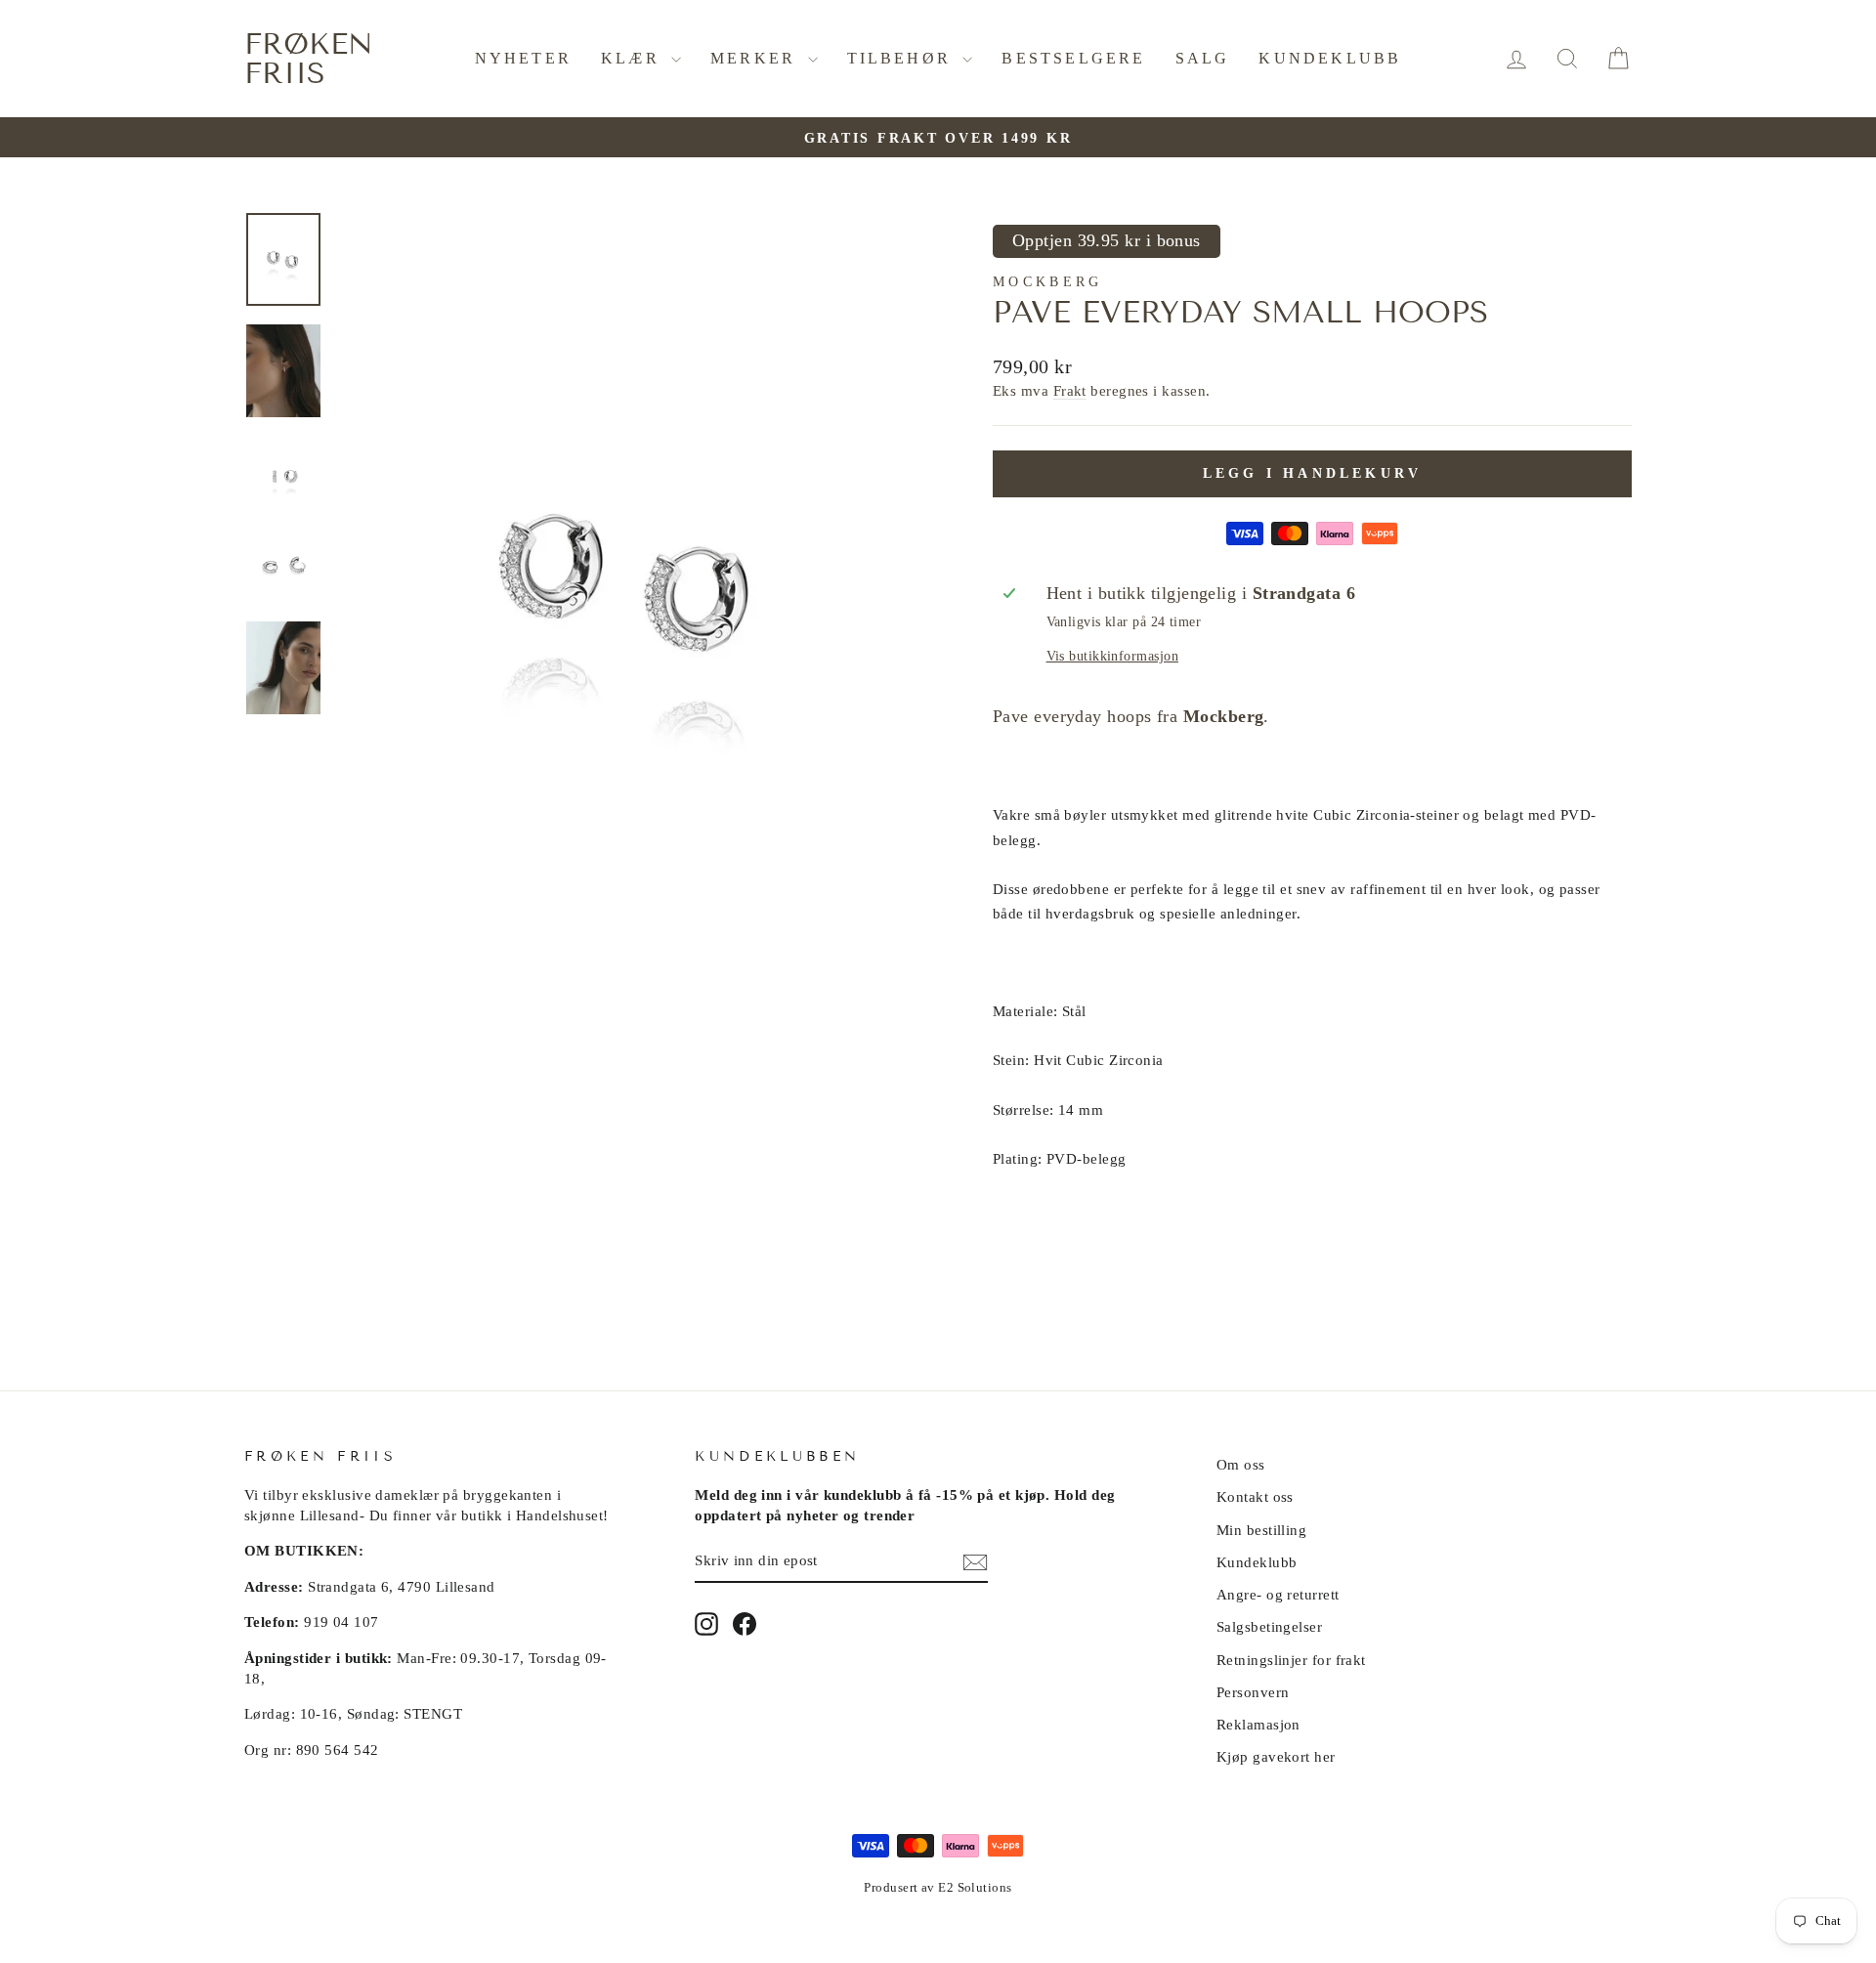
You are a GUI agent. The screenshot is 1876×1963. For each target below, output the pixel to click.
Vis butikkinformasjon (1112, 656)
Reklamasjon (1258, 1724)
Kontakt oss (1255, 1496)
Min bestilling (1261, 1530)
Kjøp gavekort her (1276, 1756)
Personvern (1253, 1692)
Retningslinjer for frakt (1291, 1660)
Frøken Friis (309, 59)
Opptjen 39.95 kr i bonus (1107, 240)
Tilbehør (903, 58)
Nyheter (523, 58)
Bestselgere (1073, 58)
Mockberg (1048, 281)
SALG (1203, 58)
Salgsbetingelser (1269, 1626)
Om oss (1241, 1464)
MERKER (756, 58)
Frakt (1070, 390)
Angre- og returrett (1278, 1594)
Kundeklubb (1330, 58)
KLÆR (634, 58)
